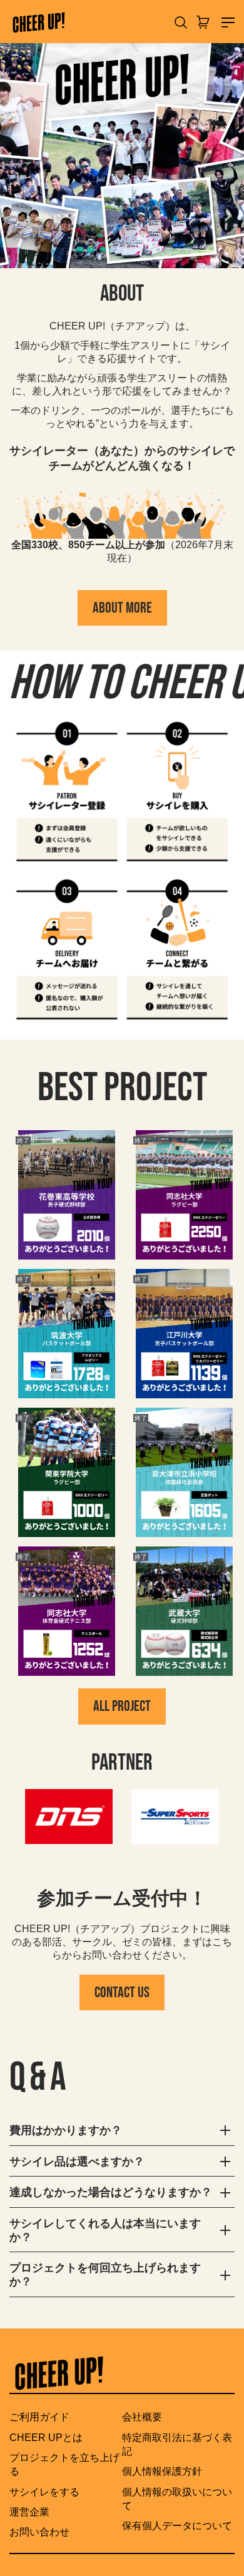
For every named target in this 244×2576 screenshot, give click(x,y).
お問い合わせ (39, 2532)
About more (122, 608)
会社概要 (142, 2417)
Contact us (122, 1992)
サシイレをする (44, 2492)
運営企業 (29, 2512)
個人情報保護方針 (162, 2471)
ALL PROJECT (122, 1706)
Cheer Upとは (46, 2438)
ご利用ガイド (39, 2417)
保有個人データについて (177, 2526)
